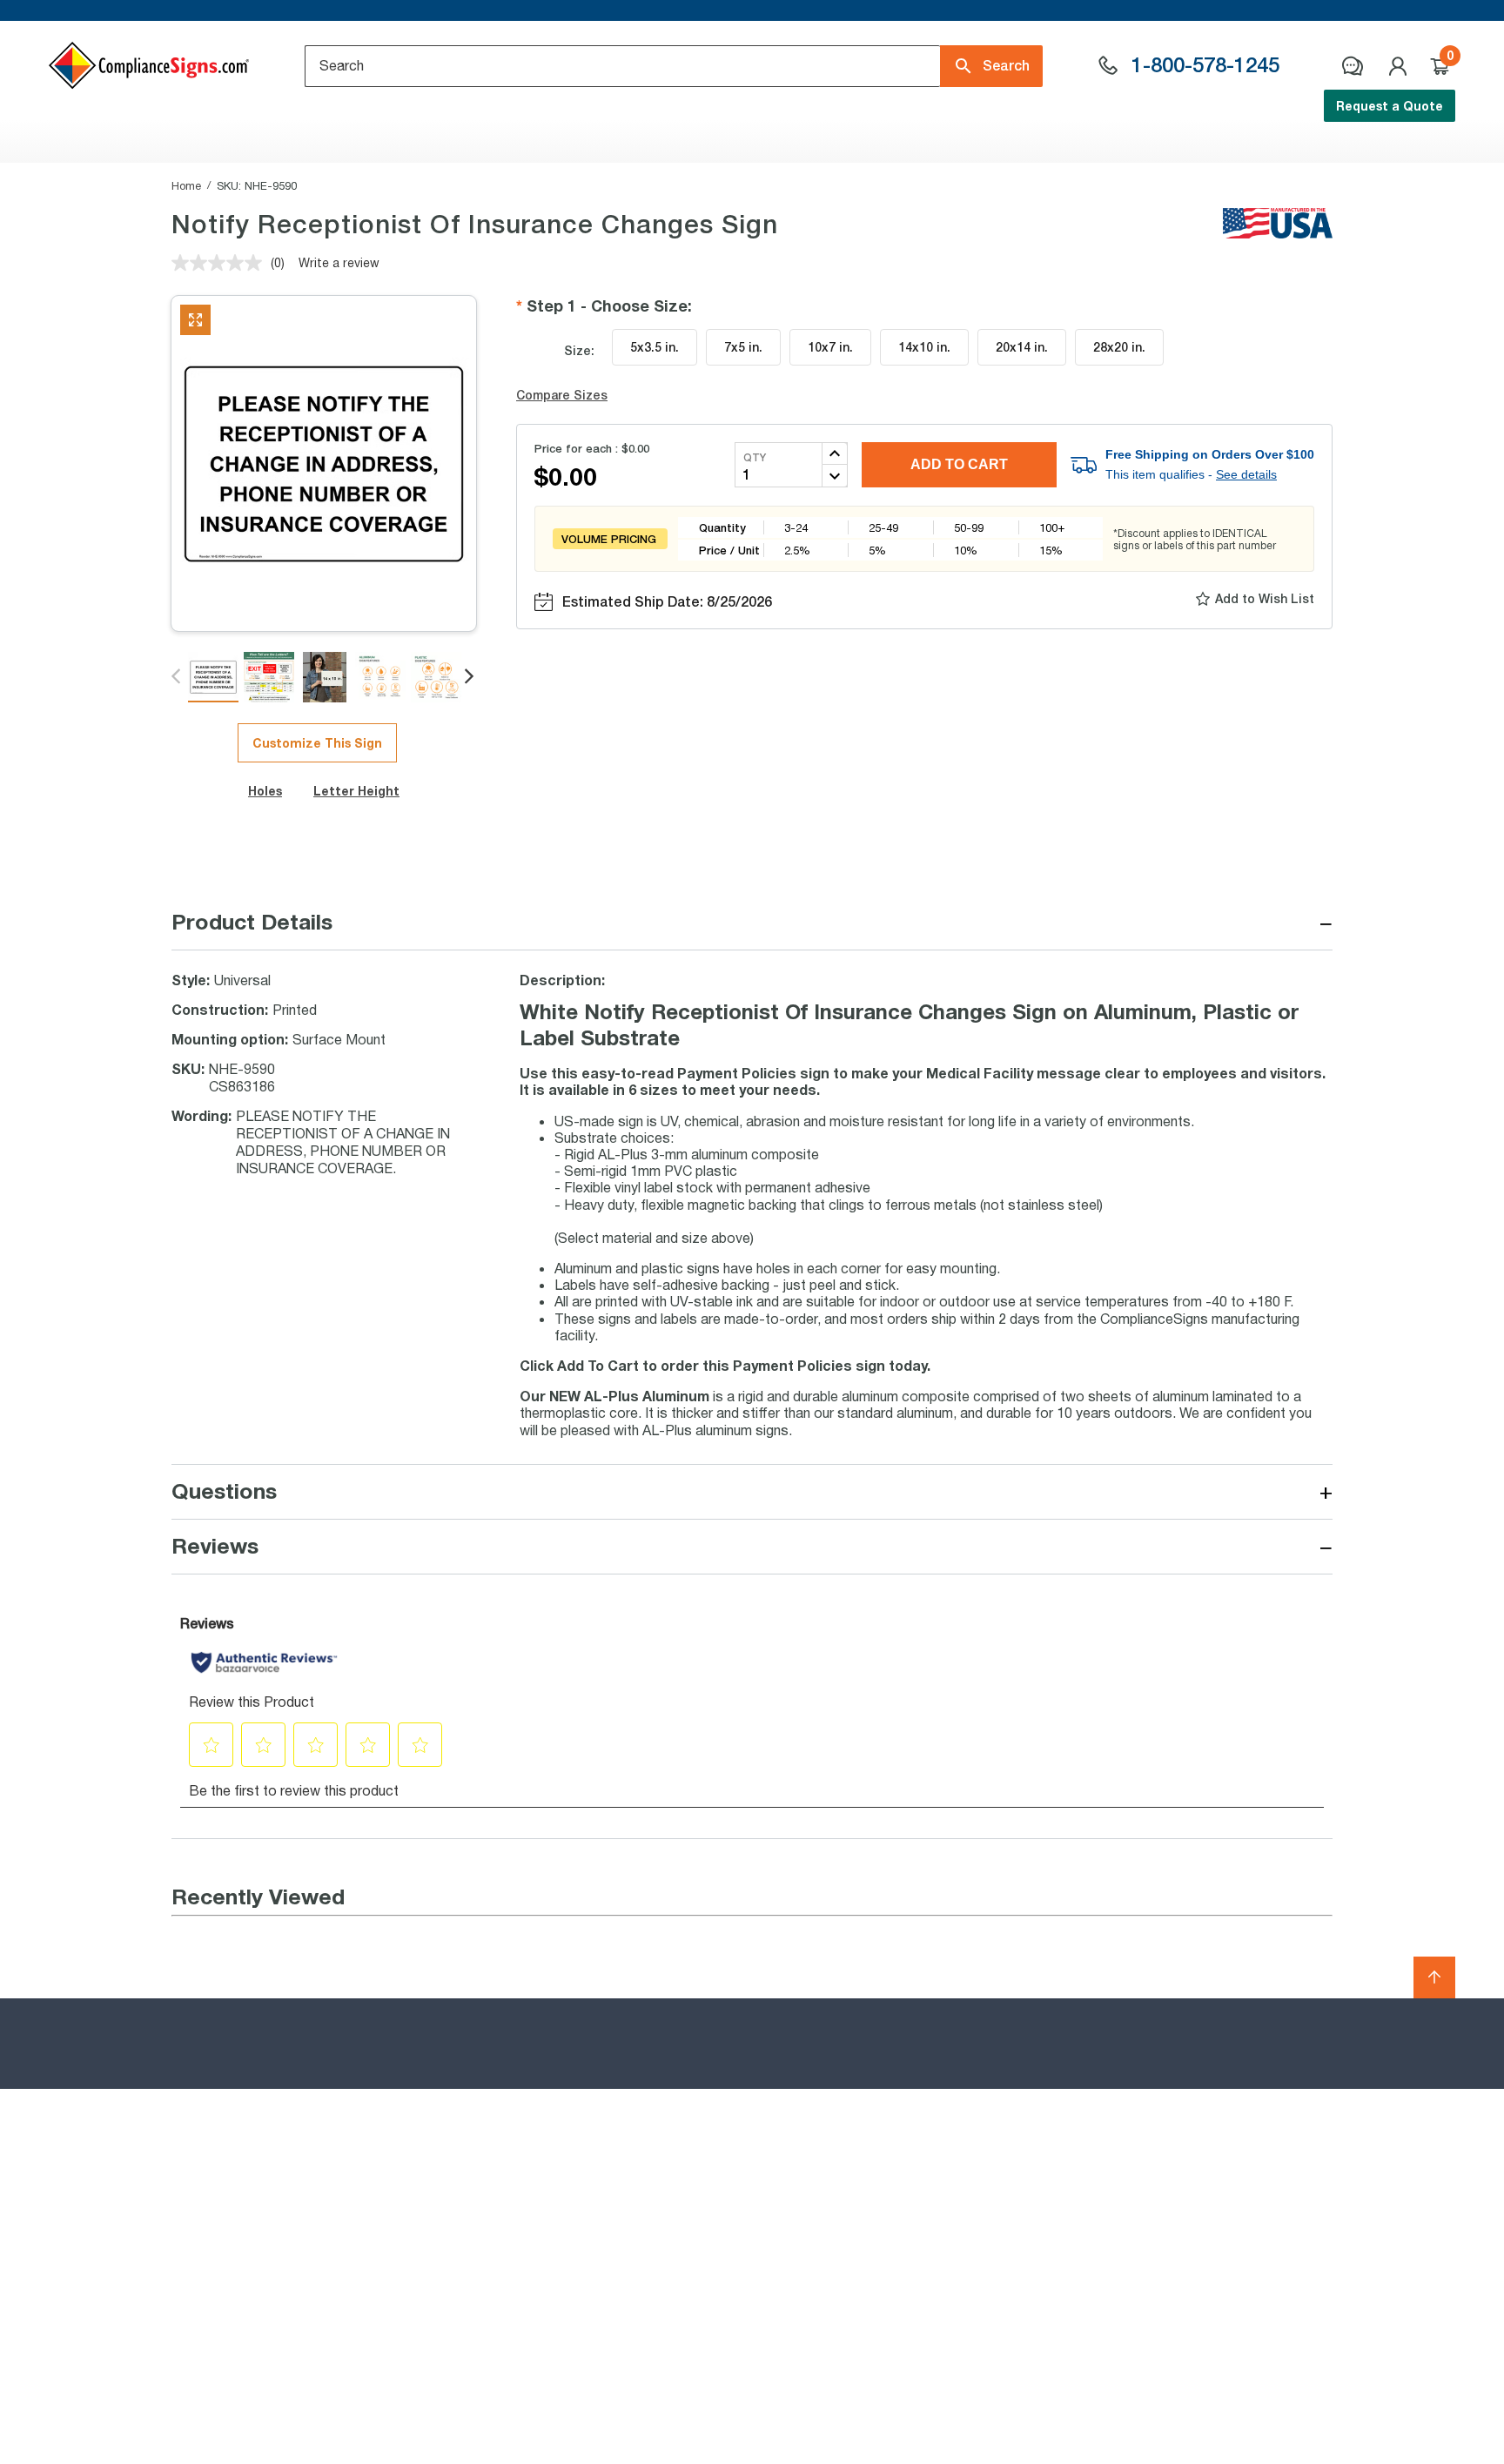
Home (186, 185)
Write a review (339, 262)
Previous (177, 677)
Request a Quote (1390, 106)
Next (470, 677)
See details (1246, 474)
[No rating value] (221, 263)
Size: (579, 350)
